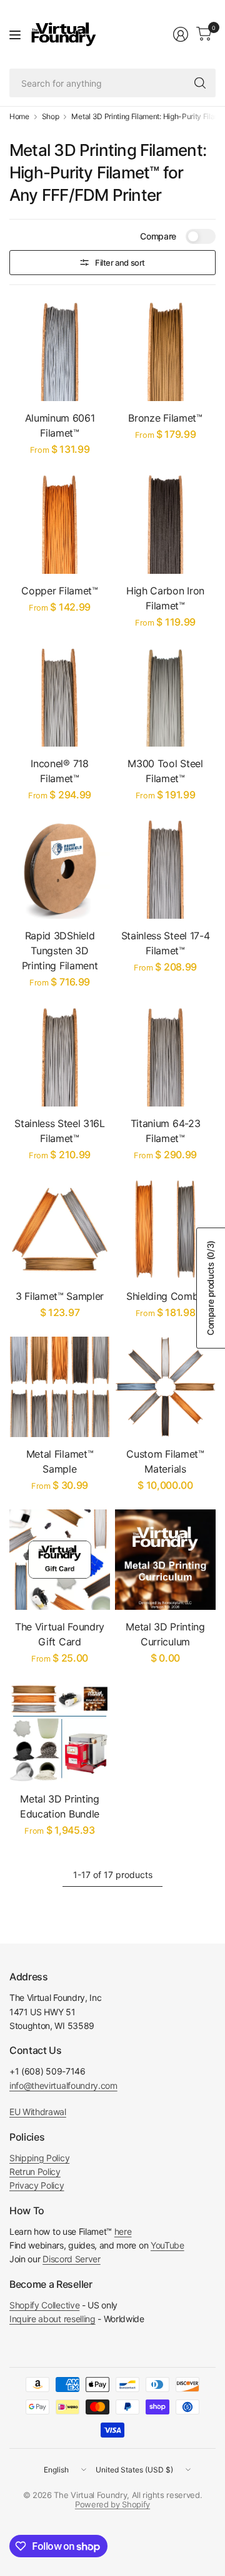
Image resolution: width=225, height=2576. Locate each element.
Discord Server (72, 2259)
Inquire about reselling (52, 2319)
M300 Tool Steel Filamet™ (165, 771)
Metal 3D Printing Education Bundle (60, 1806)
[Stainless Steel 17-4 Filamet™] (165, 869)
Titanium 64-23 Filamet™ (166, 1131)
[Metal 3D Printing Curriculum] (165, 1560)
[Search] (200, 83)
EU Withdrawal (38, 2112)
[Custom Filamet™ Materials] (165, 1387)
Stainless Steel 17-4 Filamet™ (166, 943)
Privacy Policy (37, 2185)
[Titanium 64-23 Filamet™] (165, 1056)
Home (19, 117)
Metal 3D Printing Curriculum (165, 1634)
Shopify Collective (44, 2305)
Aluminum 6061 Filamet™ (60, 425)
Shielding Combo (165, 1296)
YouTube (167, 2245)
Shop (51, 117)
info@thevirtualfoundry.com (63, 2085)
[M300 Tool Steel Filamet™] (165, 696)
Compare (158, 236)
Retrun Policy (35, 2172)
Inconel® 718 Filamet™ (59, 771)
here (123, 2231)
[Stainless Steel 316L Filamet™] (60, 1056)
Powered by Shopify (112, 2504)
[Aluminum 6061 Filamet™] (60, 351)
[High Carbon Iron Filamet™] (165, 524)
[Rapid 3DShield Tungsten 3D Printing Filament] (60, 869)
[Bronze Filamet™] (165, 351)
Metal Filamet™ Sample (60, 1461)
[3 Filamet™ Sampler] (60, 1229)
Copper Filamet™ (59, 591)
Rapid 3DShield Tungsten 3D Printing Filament (60, 951)
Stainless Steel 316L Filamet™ (60, 1131)
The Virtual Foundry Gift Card (60, 1634)
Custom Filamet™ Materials (165, 1461)
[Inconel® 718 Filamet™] (60, 696)
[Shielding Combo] (165, 1229)
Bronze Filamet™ (165, 418)
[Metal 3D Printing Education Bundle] (60, 1732)
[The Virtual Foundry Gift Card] (60, 1560)
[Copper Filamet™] (60, 524)
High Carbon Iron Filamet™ (165, 598)
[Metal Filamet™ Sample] (60, 1387)
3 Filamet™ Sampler (60, 1296)
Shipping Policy (39, 2158)
